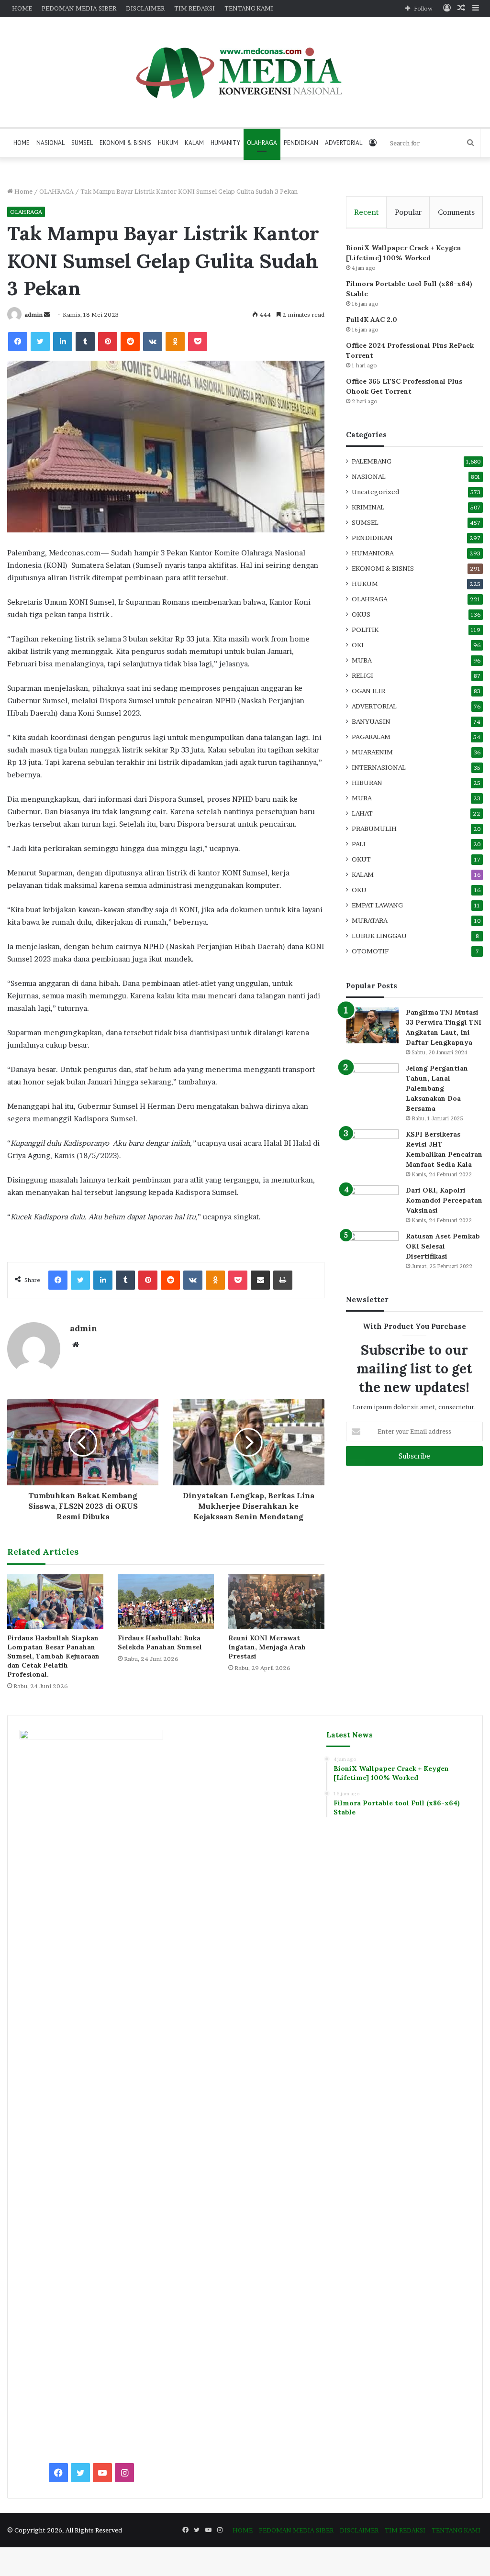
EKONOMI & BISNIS (125, 143)
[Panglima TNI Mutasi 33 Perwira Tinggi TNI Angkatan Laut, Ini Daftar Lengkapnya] (372, 1025)
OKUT (361, 859)
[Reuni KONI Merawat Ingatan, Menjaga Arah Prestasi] (276, 1601)
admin (33, 315)
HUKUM (168, 143)
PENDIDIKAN (301, 143)
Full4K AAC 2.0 (372, 320)
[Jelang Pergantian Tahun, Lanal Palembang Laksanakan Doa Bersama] (372, 1081)
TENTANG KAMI (249, 8)
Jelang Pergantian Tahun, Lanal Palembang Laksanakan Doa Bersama (437, 1088)
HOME (22, 8)
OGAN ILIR (368, 691)
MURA (362, 798)
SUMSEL (82, 143)
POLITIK (365, 630)
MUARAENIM (372, 752)
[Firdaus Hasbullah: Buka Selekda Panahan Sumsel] (166, 1601)
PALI (359, 844)
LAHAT (362, 813)
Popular (408, 212)
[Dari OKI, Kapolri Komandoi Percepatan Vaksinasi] (372, 1203)
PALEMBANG (372, 461)
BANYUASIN (371, 721)
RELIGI (362, 675)
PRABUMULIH (374, 829)
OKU (359, 890)
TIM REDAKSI (195, 8)
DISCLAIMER (145, 8)
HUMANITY (225, 143)
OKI (358, 645)
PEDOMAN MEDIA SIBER (79, 8)
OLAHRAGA (262, 143)
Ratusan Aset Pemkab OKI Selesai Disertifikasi (443, 1246)
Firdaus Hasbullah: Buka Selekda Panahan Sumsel (160, 1642)
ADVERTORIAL (344, 143)
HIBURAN (367, 783)
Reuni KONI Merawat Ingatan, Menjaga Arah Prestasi (267, 1647)
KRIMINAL (368, 507)
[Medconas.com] (245, 72)
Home (23, 191)
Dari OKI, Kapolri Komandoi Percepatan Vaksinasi (444, 1200)
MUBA (362, 660)
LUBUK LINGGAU (379, 936)
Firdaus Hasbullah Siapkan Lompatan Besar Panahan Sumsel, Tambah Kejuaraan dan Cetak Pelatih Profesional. (53, 1656)
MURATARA (370, 920)
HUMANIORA (373, 553)
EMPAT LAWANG (377, 905)
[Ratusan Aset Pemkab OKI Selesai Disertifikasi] (372, 1249)
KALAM (194, 143)
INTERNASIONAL (379, 767)
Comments (456, 212)
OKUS (361, 614)
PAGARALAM (371, 737)
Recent (366, 212)
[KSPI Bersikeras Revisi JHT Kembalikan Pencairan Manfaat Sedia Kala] (372, 1147)
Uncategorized (375, 492)
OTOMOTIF (370, 951)
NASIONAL (50, 143)
